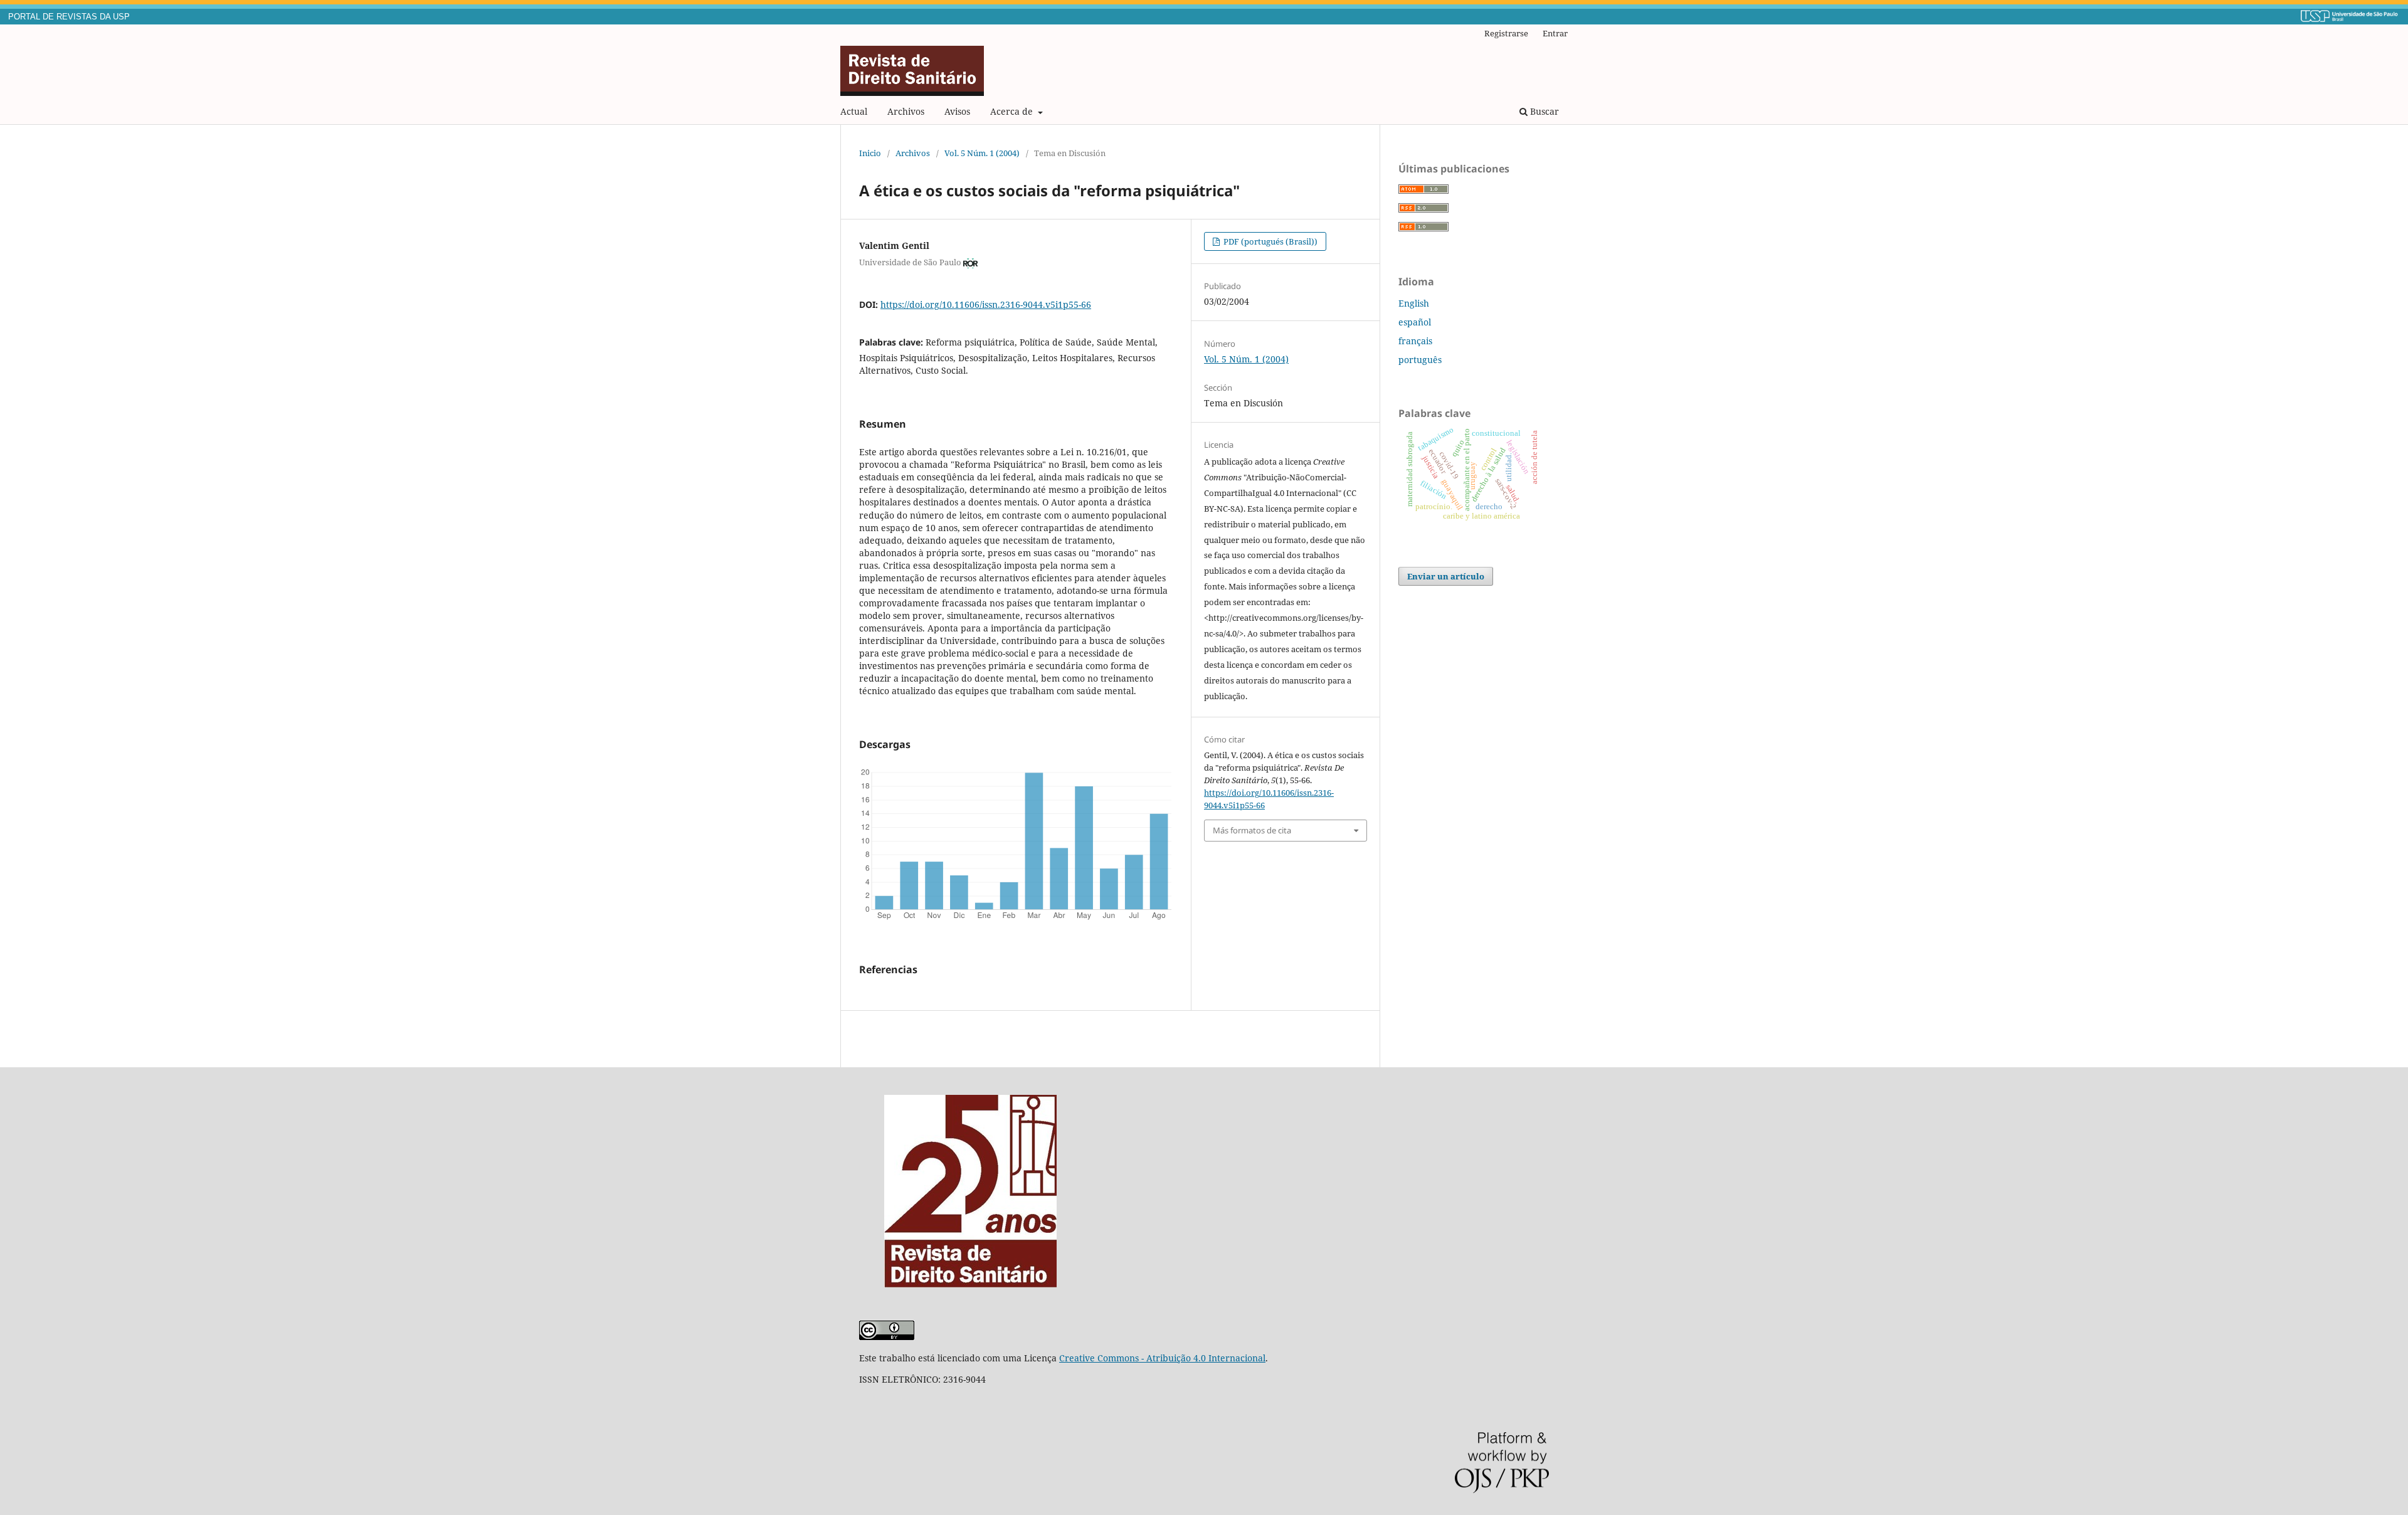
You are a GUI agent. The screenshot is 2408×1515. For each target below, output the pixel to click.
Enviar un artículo (1446, 576)
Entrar (1555, 33)
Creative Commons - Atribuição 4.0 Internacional (1162, 1358)
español (1415, 322)
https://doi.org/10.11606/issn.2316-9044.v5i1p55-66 (986, 304)
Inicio (870, 153)
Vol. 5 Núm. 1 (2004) (982, 153)
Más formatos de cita (1252, 830)
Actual (854, 111)
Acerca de (1013, 111)
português (1420, 360)
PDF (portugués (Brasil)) (1270, 241)
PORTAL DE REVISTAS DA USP (69, 17)
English (1414, 303)
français (1415, 341)
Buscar (1543, 111)
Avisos (957, 111)
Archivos (906, 111)
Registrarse (1506, 33)
